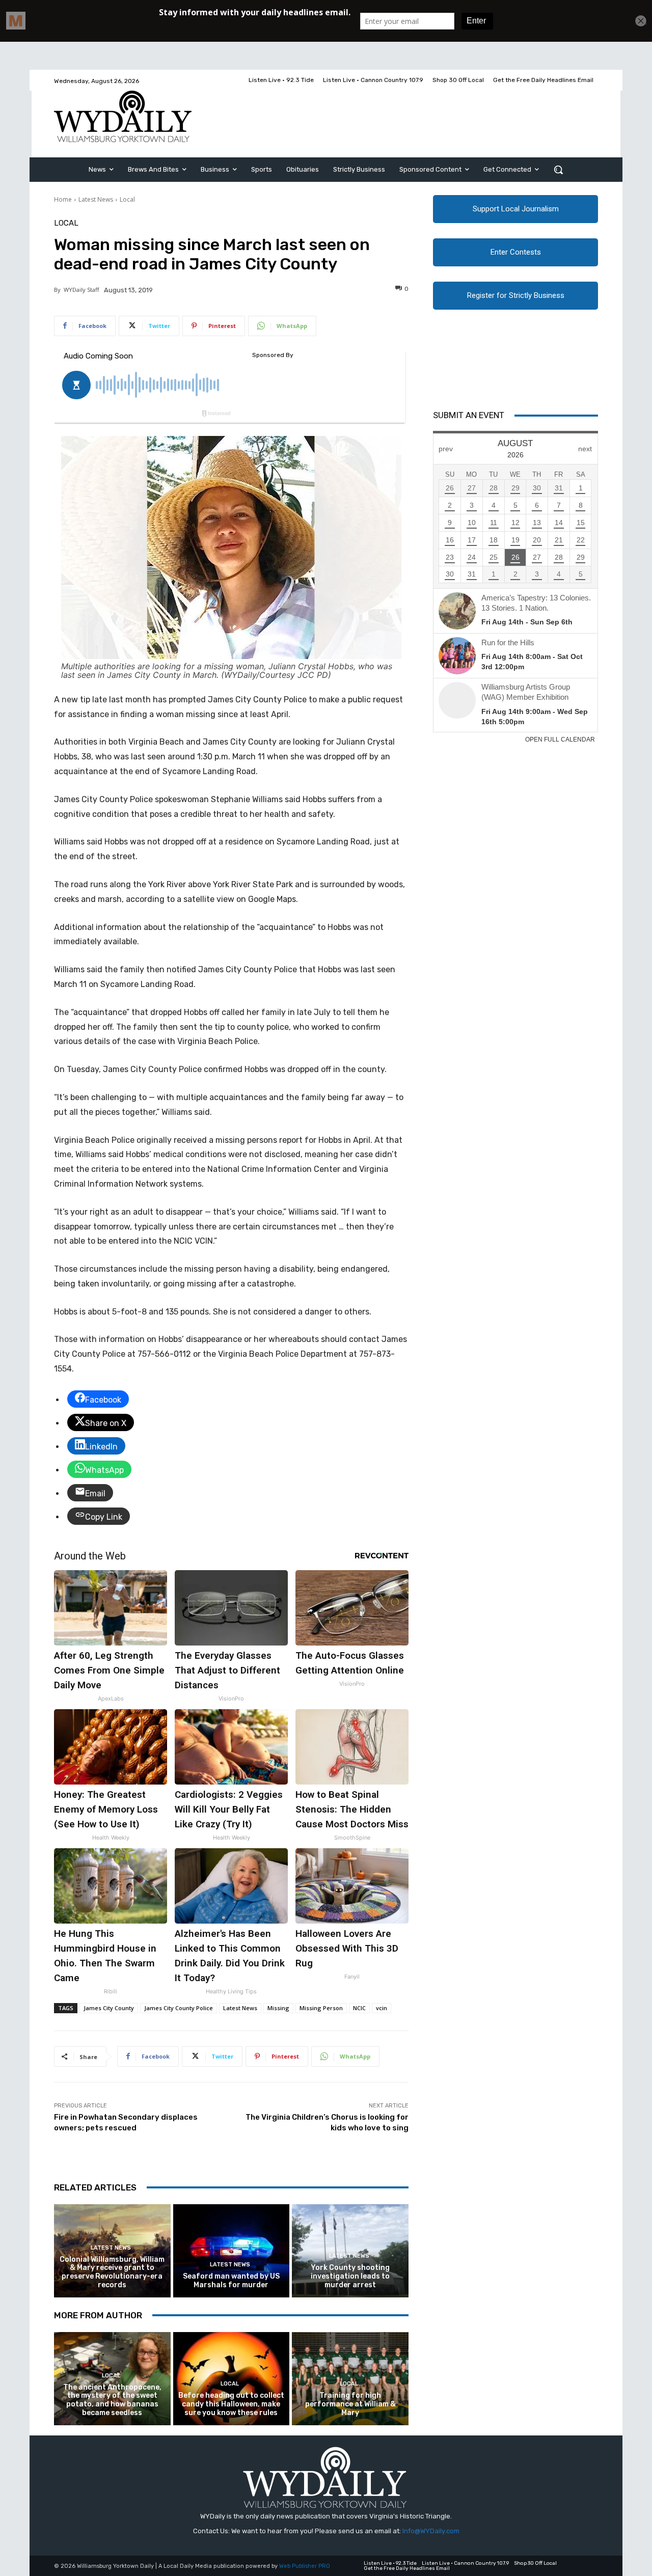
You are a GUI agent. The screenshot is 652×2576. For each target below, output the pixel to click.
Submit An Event (469, 415)
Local (127, 199)
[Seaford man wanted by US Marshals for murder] (232, 2251)
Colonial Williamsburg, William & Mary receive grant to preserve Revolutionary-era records (112, 2272)
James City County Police (179, 2008)
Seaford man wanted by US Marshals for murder (231, 2281)
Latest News (96, 199)
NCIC (359, 2008)
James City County (109, 2008)
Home (63, 199)
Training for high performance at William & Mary (350, 2404)
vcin (382, 2008)
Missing (278, 2008)
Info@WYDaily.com (431, 2531)
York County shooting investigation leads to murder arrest (350, 2276)
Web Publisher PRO (305, 2566)
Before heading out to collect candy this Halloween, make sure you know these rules (231, 2404)
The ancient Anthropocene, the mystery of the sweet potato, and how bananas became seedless (112, 2400)
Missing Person (321, 2008)
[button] (558, 170)
